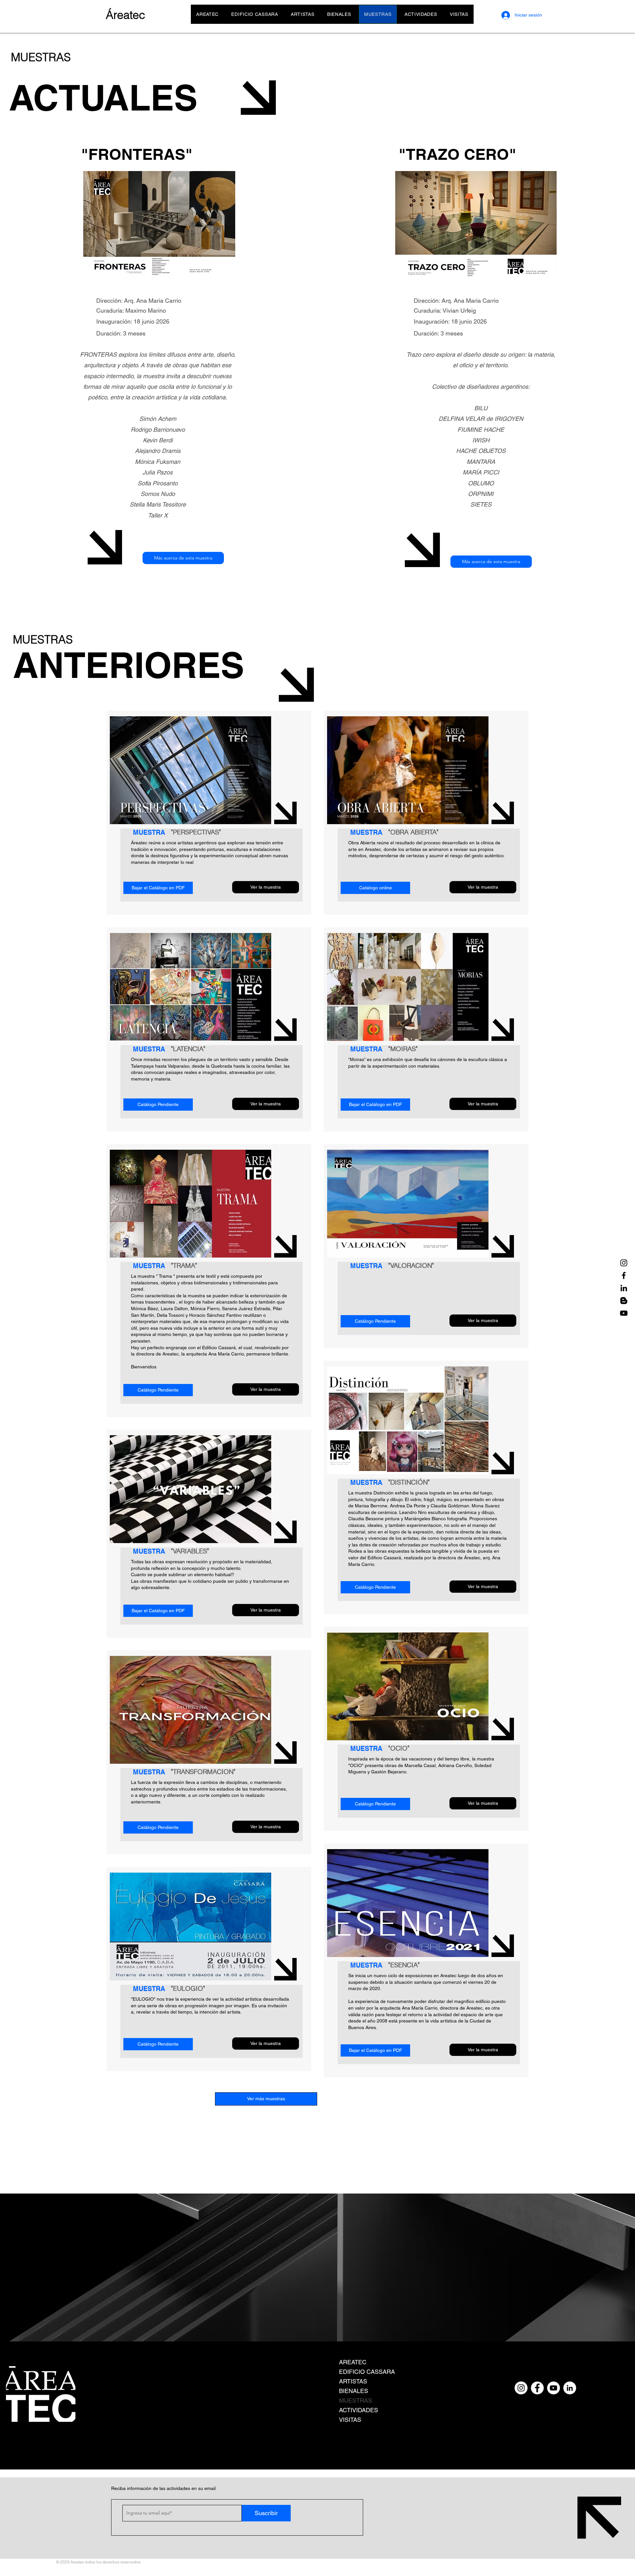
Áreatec (126, 15)
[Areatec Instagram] (624, 1263)
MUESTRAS (356, 2400)
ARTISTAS (353, 2381)
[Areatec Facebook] (624, 1275)
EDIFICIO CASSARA (367, 2372)
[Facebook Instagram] (537, 2388)
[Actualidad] (624, 1301)
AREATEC (353, 2362)
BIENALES (354, 2391)
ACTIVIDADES (359, 2410)
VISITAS (350, 2420)
